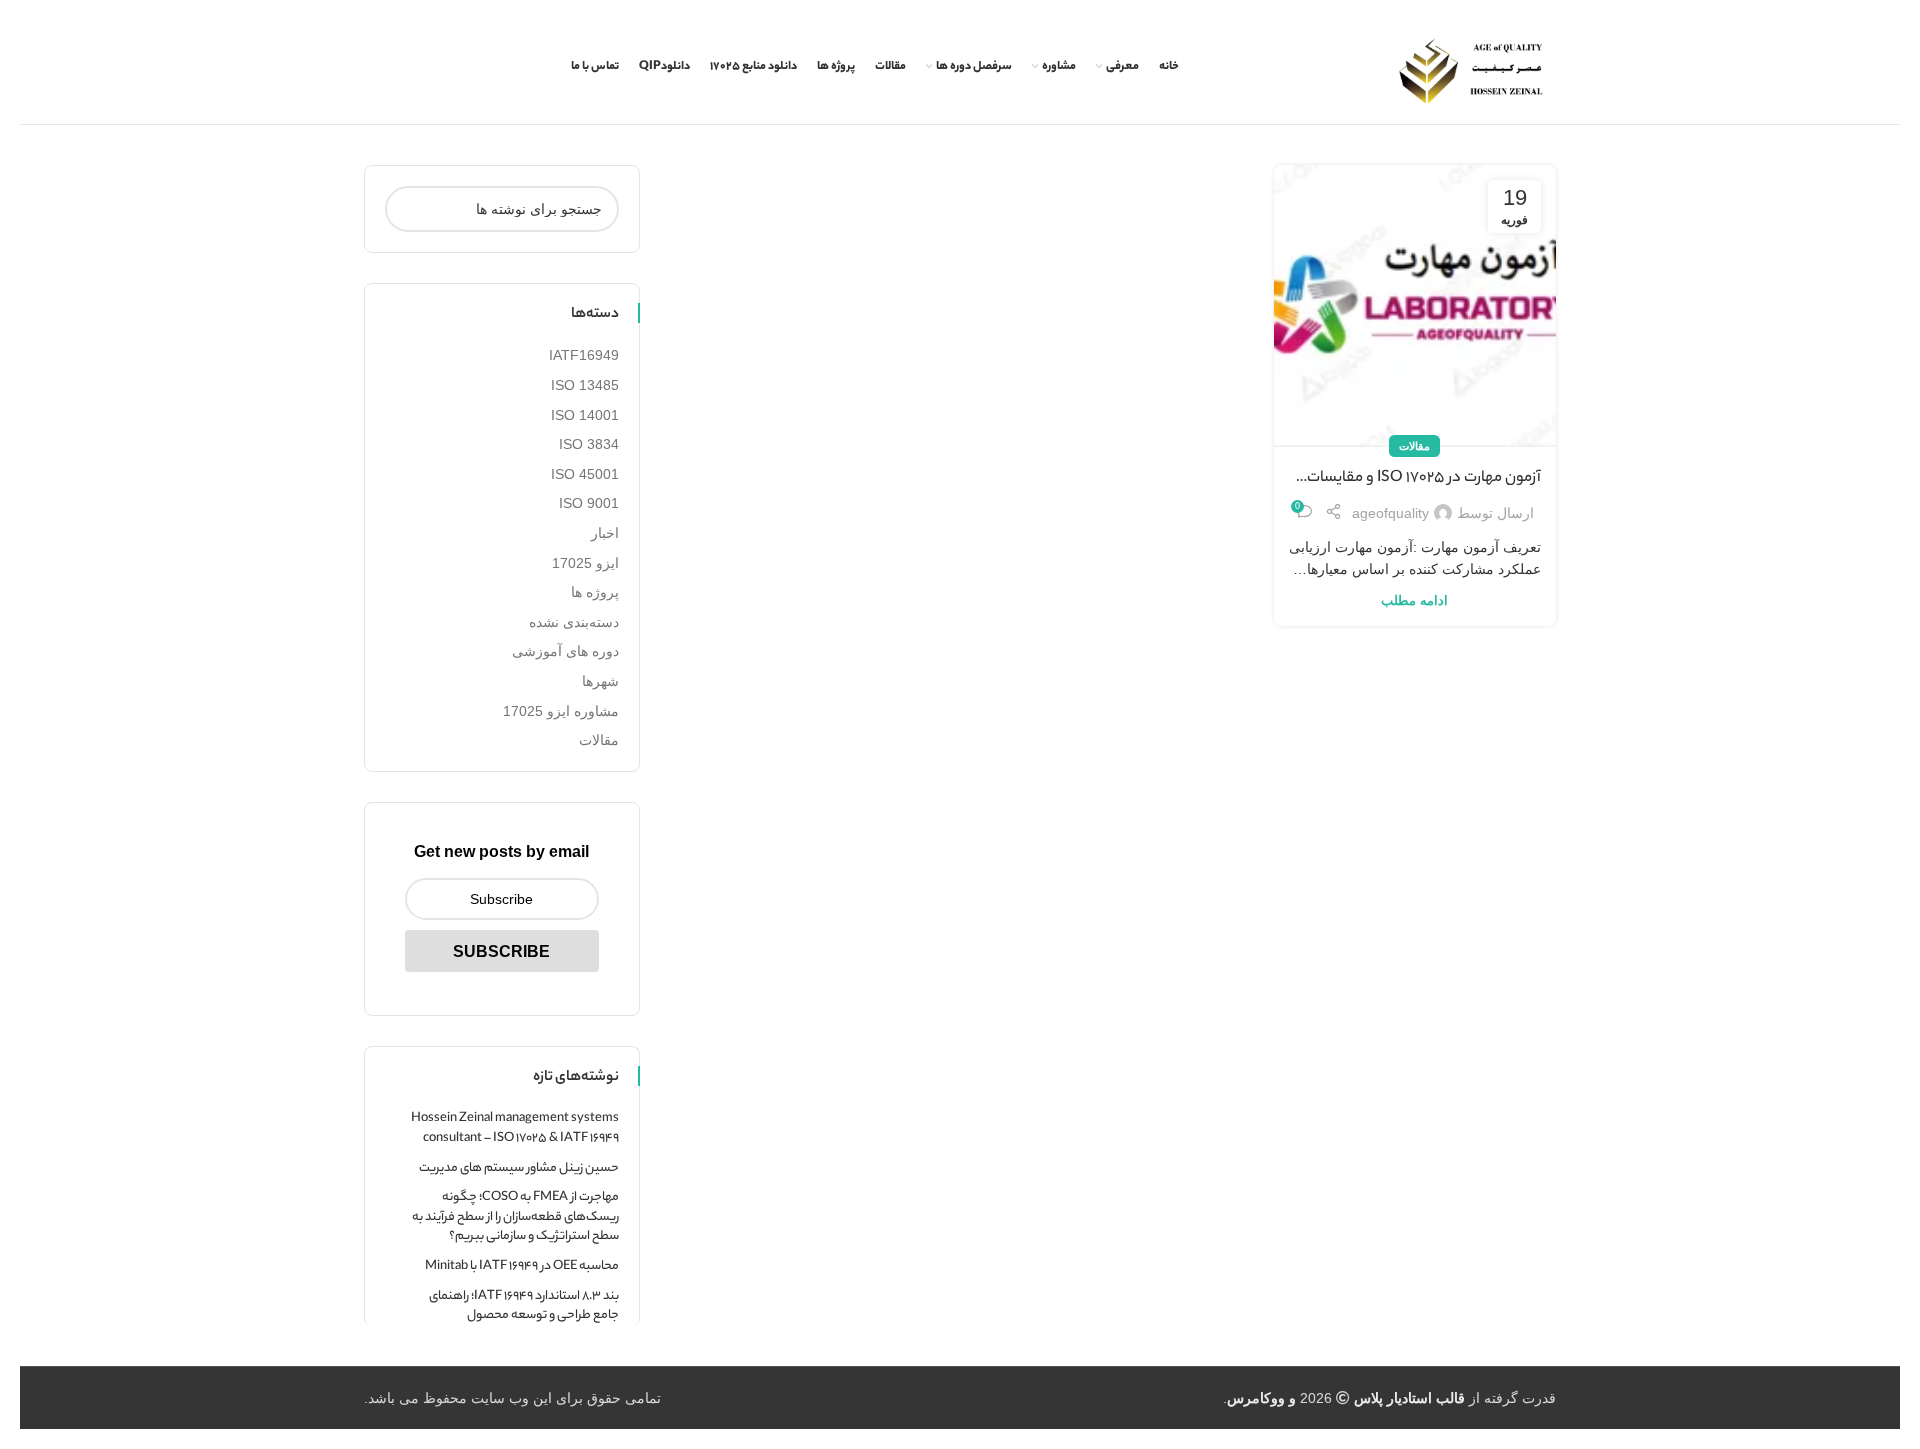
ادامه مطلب (1414, 601)
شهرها (600, 681)
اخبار (605, 533)
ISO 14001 (585, 415)
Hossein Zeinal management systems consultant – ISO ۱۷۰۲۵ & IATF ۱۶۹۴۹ (515, 1128)
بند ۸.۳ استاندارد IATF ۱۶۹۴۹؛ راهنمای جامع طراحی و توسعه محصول (524, 1306)
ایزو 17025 (585, 563)
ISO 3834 (589, 444)
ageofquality (1390, 513)
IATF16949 (584, 355)
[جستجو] (408, 209)
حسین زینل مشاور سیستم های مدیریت (519, 1169)
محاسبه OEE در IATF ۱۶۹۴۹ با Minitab (522, 1267)
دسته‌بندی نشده (574, 622)
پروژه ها (595, 592)
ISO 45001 (585, 474)
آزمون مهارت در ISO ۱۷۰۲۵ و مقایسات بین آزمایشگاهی (1424, 479)
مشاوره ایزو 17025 (561, 711)
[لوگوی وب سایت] (1471, 71)
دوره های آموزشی (565, 651)
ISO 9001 (589, 503)
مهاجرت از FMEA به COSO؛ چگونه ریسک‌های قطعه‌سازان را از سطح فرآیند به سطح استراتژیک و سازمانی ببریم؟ (515, 1217)
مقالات (1414, 446)
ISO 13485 (585, 385)
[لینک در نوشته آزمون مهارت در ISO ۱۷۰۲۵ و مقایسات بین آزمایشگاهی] (1415, 306)
